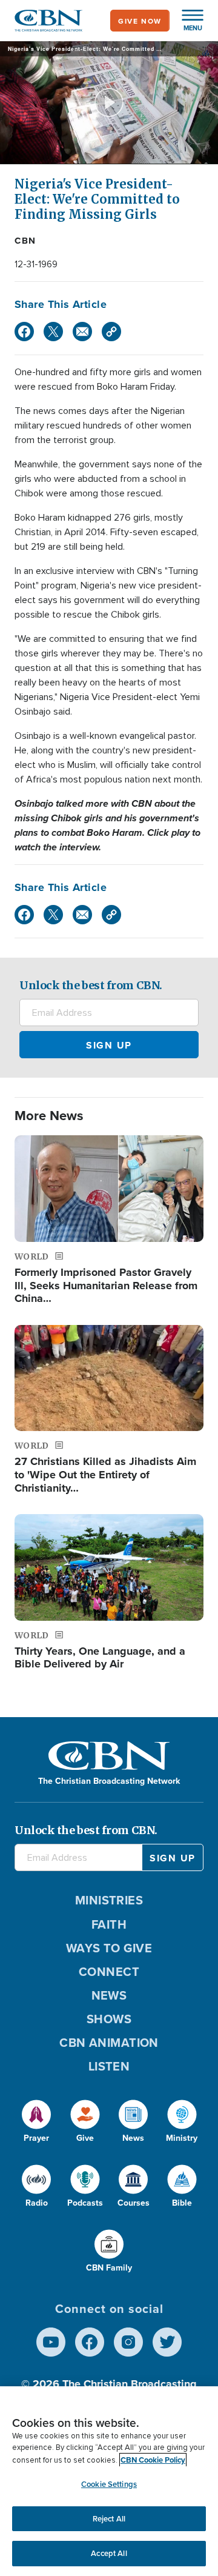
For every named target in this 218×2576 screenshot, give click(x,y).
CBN (25, 241)
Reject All (109, 2519)
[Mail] (82, 332)
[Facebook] (24, 332)
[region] (109, 2481)
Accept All (109, 2553)
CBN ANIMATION (109, 2042)
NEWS (109, 1995)
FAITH (109, 1924)
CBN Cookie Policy (153, 2460)
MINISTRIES (109, 1900)
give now (140, 21)
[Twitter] (53, 332)
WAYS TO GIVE (109, 1948)
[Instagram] (128, 2342)
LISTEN (109, 2066)
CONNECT (109, 1971)
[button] (187, 21)
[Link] (111, 332)
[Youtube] (51, 2342)
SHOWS (109, 2019)
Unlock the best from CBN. (91, 985)
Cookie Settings (109, 2484)
